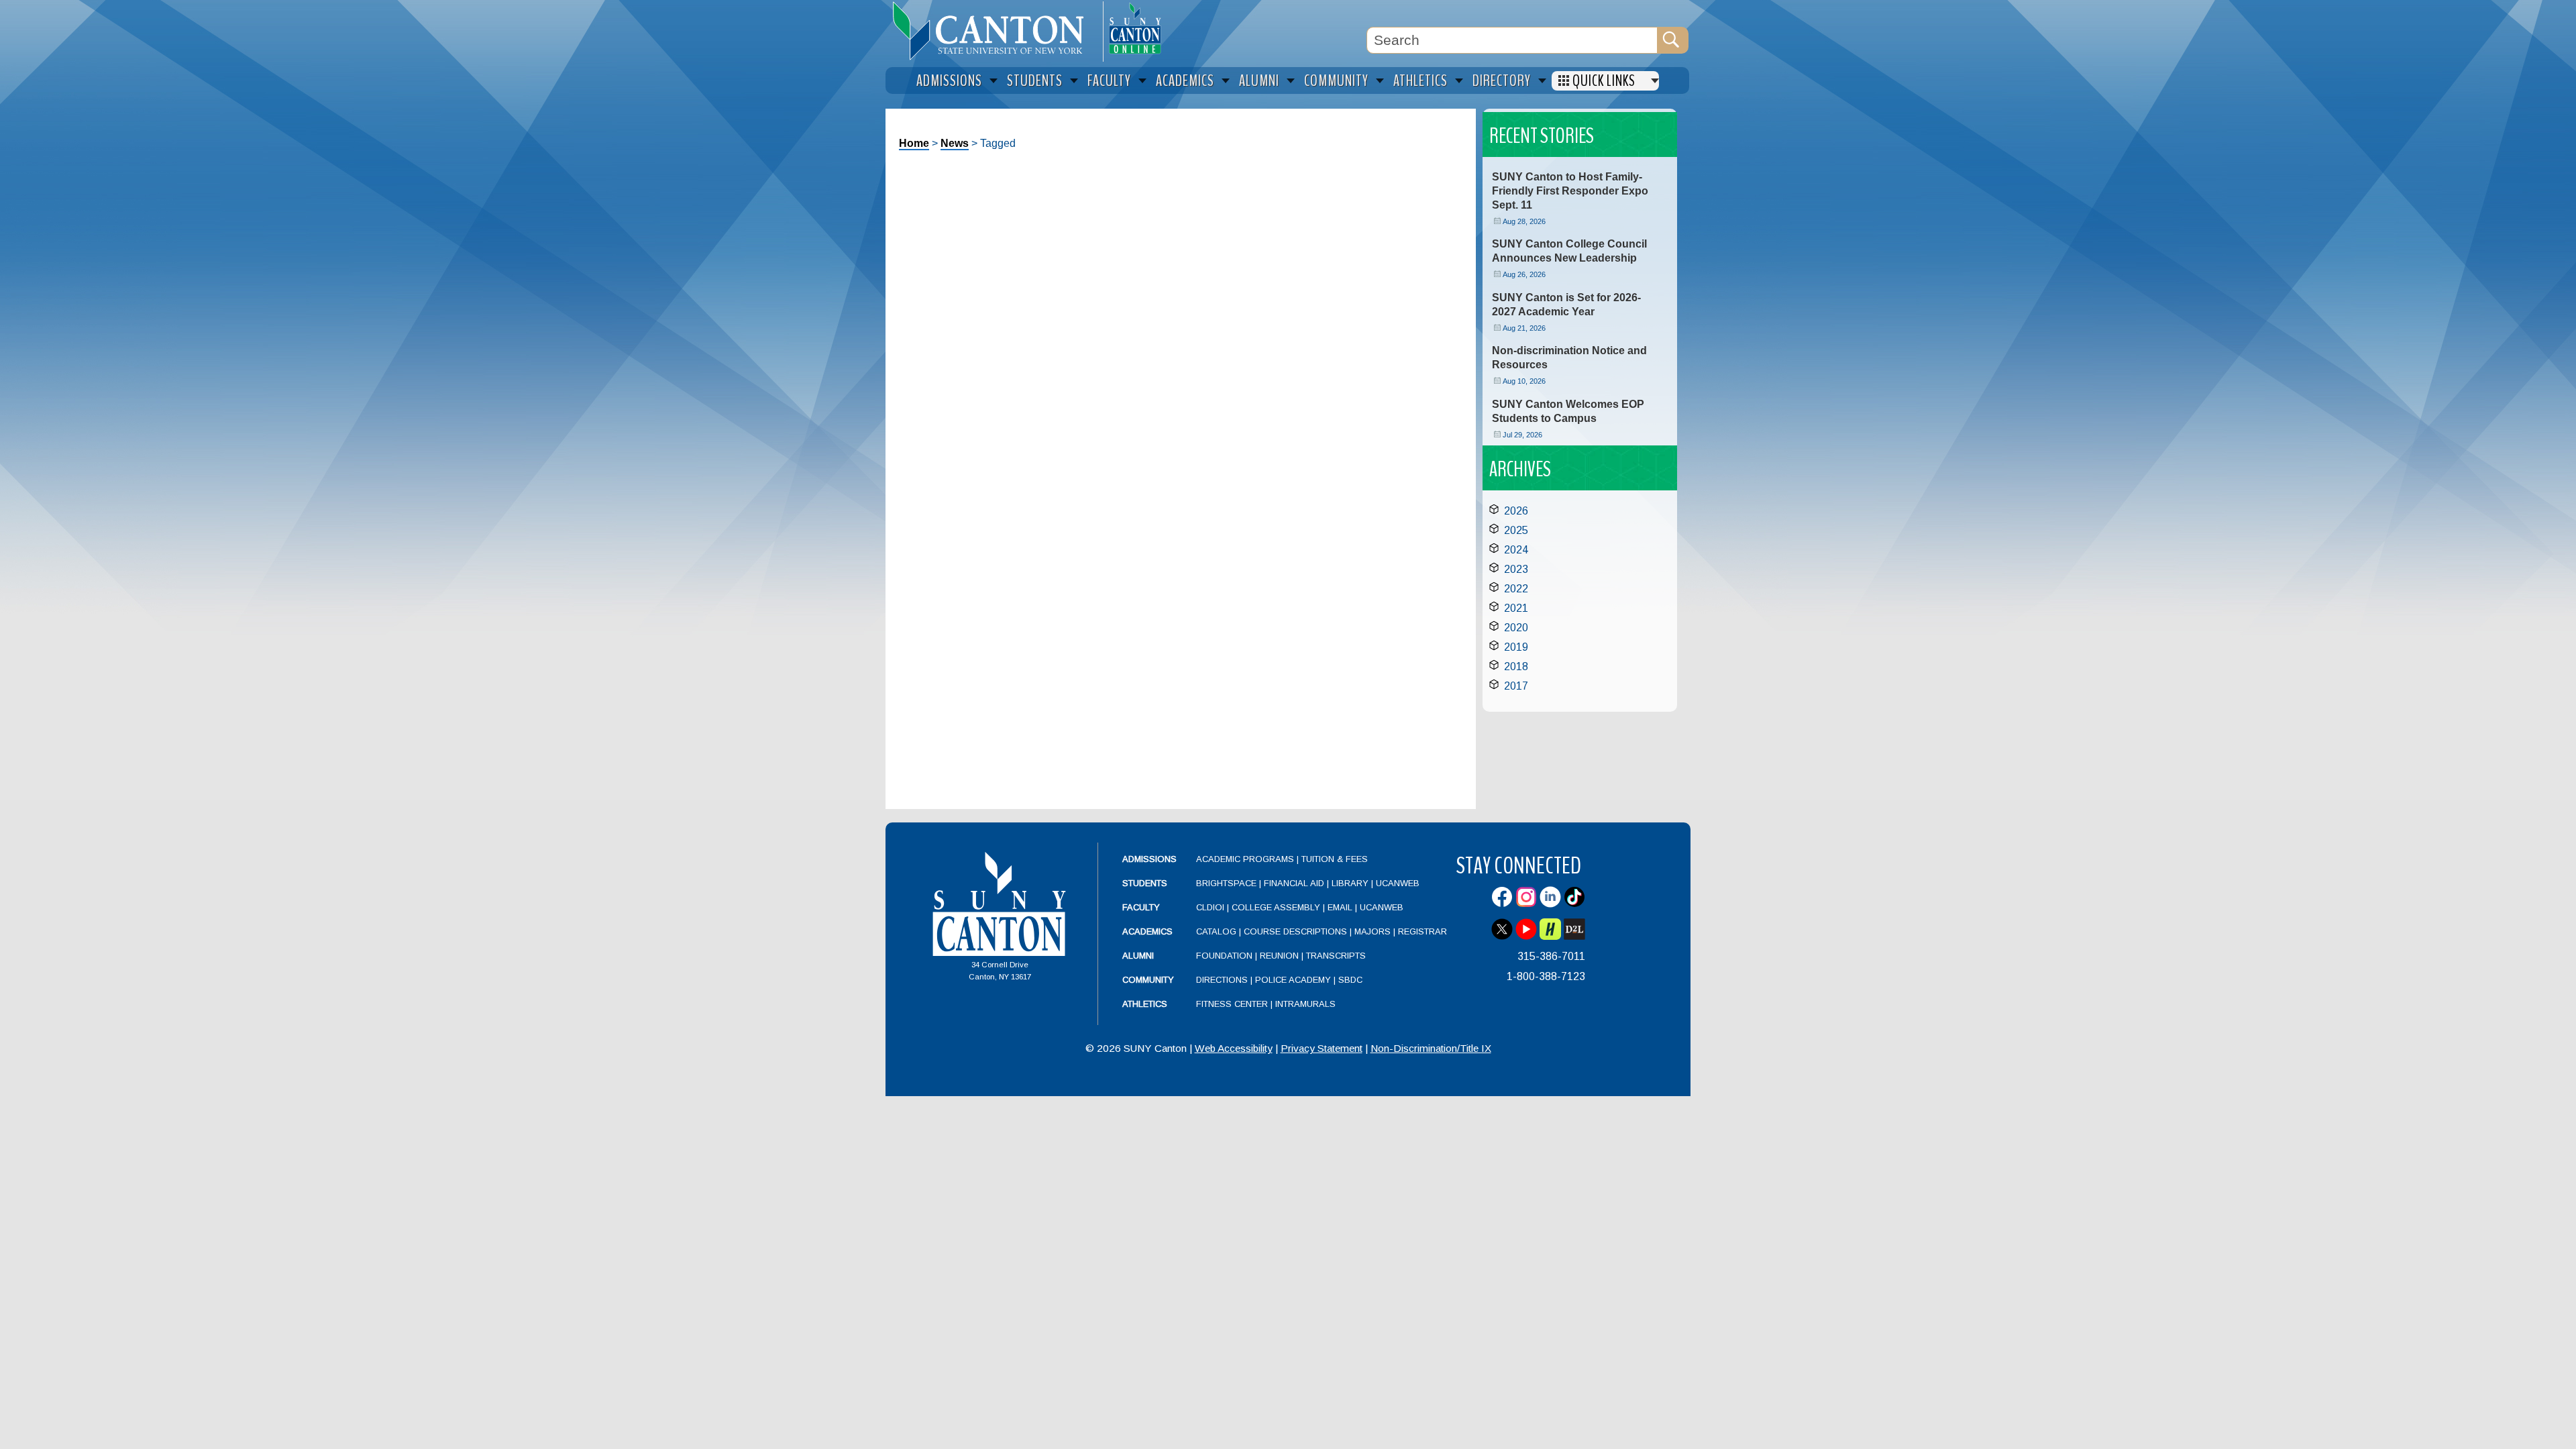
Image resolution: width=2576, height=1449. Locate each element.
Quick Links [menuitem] (1604, 81)
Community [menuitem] (1336, 81)
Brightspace (1226, 883)
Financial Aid (1294, 883)
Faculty (1141, 907)
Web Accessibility (1234, 1048)
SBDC (1350, 980)
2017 (1516, 686)
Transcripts (1336, 956)
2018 (1516, 666)
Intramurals (1305, 1004)
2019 (1516, 647)
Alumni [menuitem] (1259, 81)
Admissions (1149, 859)
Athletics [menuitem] (1420, 81)
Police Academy (1293, 980)
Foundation (1224, 956)
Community (1148, 980)
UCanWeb (1398, 883)
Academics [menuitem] (1185, 81)
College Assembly (1276, 907)
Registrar (1423, 931)
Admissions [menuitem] (949, 81)
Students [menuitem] (1035, 81)
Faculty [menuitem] (1109, 81)
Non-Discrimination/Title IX (1431, 1048)
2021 (1516, 608)
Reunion (1279, 956)
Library (1350, 883)
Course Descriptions (1295, 931)
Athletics (1145, 1004)
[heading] (994, 31)
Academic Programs (1246, 859)
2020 (1516, 628)
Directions (1222, 980)
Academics (1147, 931)
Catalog (1216, 931)
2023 (1516, 569)
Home (914, 143)
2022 (1516, 589)
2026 (1516, 511)
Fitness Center (1232, 1004)
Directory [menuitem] (1502, 81)
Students (1145, 883)
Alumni (1138, 956)
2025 (1516, 530)
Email (1340, 907)
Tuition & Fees (1335, 859)
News (955, 143)
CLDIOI (1210, 907)
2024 (1516, 550)
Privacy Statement (1322, 1048)
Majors (1373, 931)
